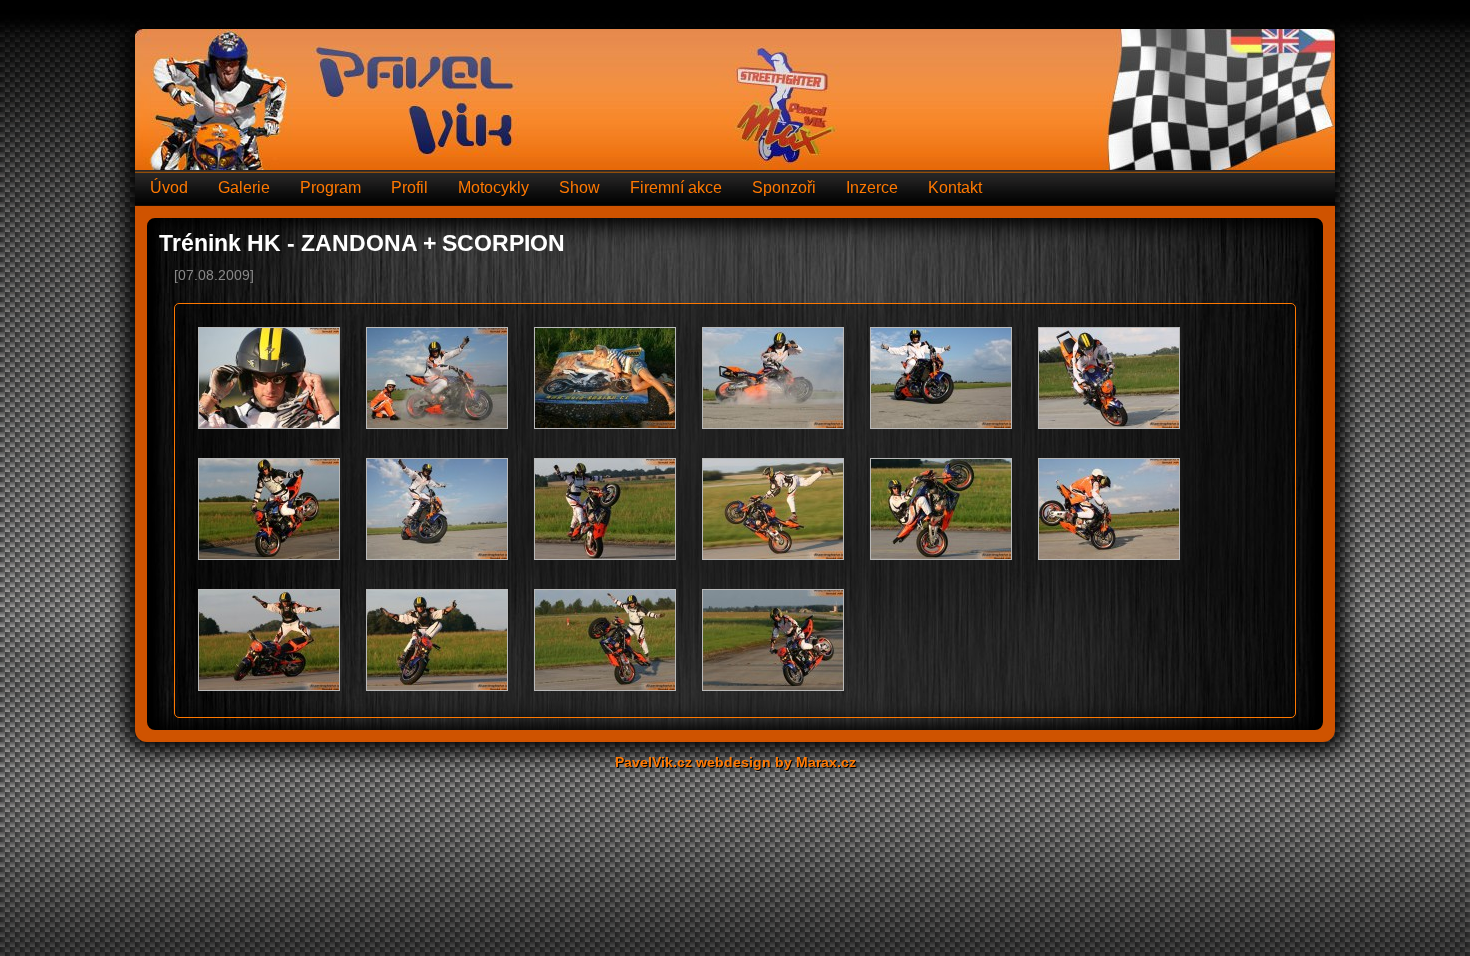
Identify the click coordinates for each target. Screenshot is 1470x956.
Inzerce (872, 187)
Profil (409, 187)
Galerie (244, 187)
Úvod (169, 187)
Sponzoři (784, 187)
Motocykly (493, 187)
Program (330, 187)
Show (579, 187)
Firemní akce (676, 187)
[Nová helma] (269, 379)
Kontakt (955, 187)
